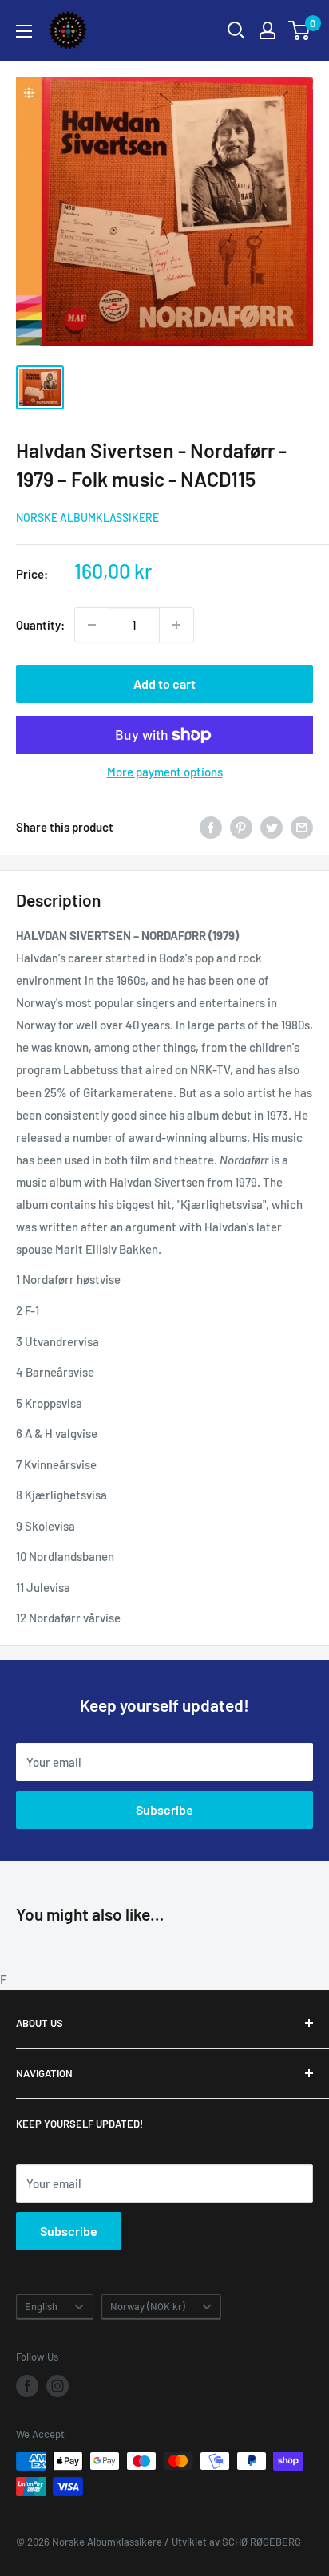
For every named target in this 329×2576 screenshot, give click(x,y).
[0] (300, 30)
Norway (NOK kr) (148, 2306)
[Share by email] (302, 827)
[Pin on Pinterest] (241, 827)
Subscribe (164, 1810)
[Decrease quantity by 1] (92, 625)
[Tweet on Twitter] (272, 827)
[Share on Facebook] (211, 827)
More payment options (165, 772)
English (41, 2306)
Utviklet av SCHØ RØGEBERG (236, 2542)
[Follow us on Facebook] (27, 2386)
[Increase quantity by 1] (176, 625)
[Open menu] (24, 31)
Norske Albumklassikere (87, 518)
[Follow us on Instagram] (57, 2386)
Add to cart (164, 684)
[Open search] (236, 30)
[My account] (268, 30)
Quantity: (40, 625)
